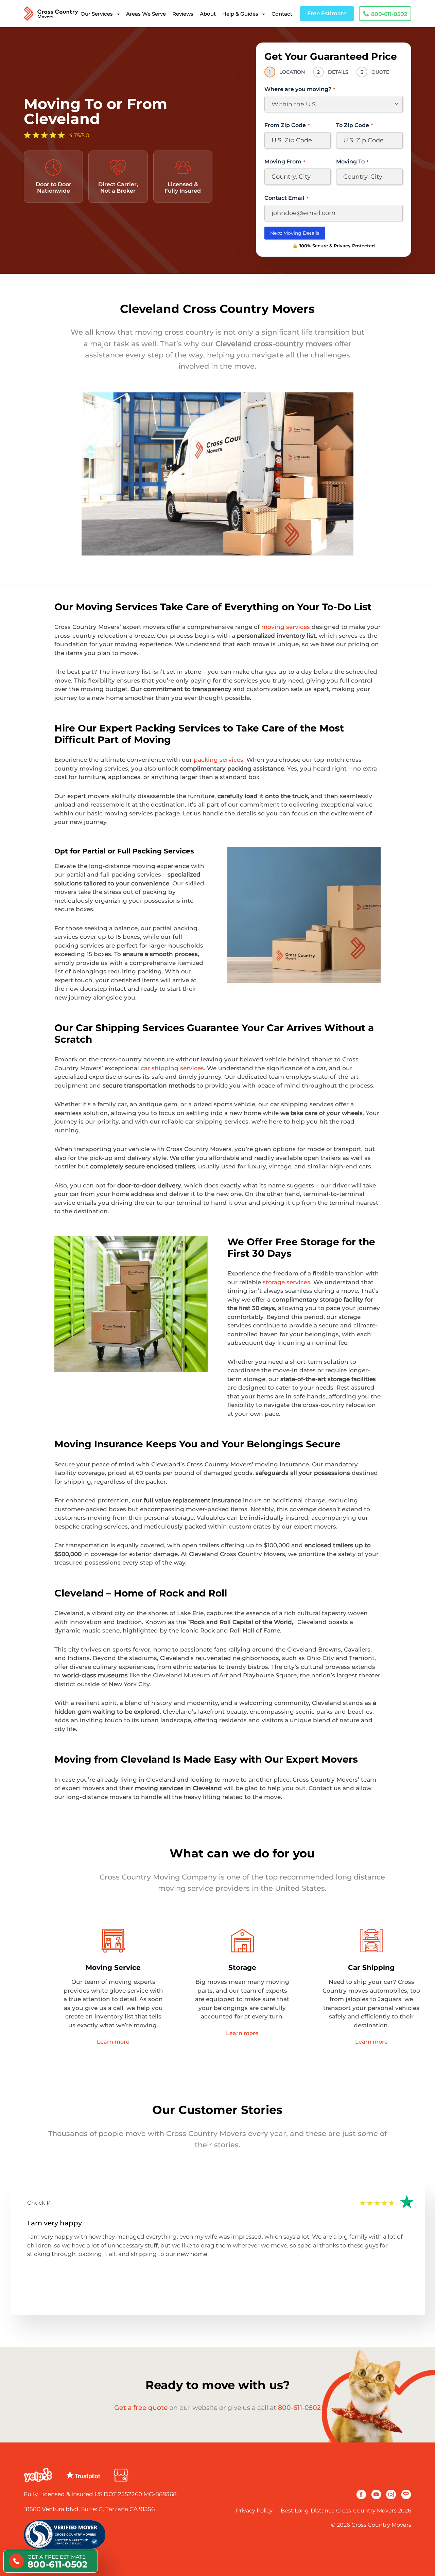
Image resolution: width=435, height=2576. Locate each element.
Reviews (183, 14)
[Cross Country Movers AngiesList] (406, 2494)
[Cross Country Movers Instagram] (391, 2494)
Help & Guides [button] (240, 14)
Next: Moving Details (295, 233)
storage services (286, 1282)
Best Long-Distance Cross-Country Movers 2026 (346, 2511)
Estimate (327, 13)
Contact (282, 14)
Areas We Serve (146, 14)
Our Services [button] (97, 14)
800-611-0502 (299, 2408)
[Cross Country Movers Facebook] (361, 2494)
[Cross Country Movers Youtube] (376, 2494)
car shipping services (172, 1068)
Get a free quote (141, 2408)
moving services (286, 627)
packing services (219, 760)
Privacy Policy (254, 2511)
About (208, 14)
